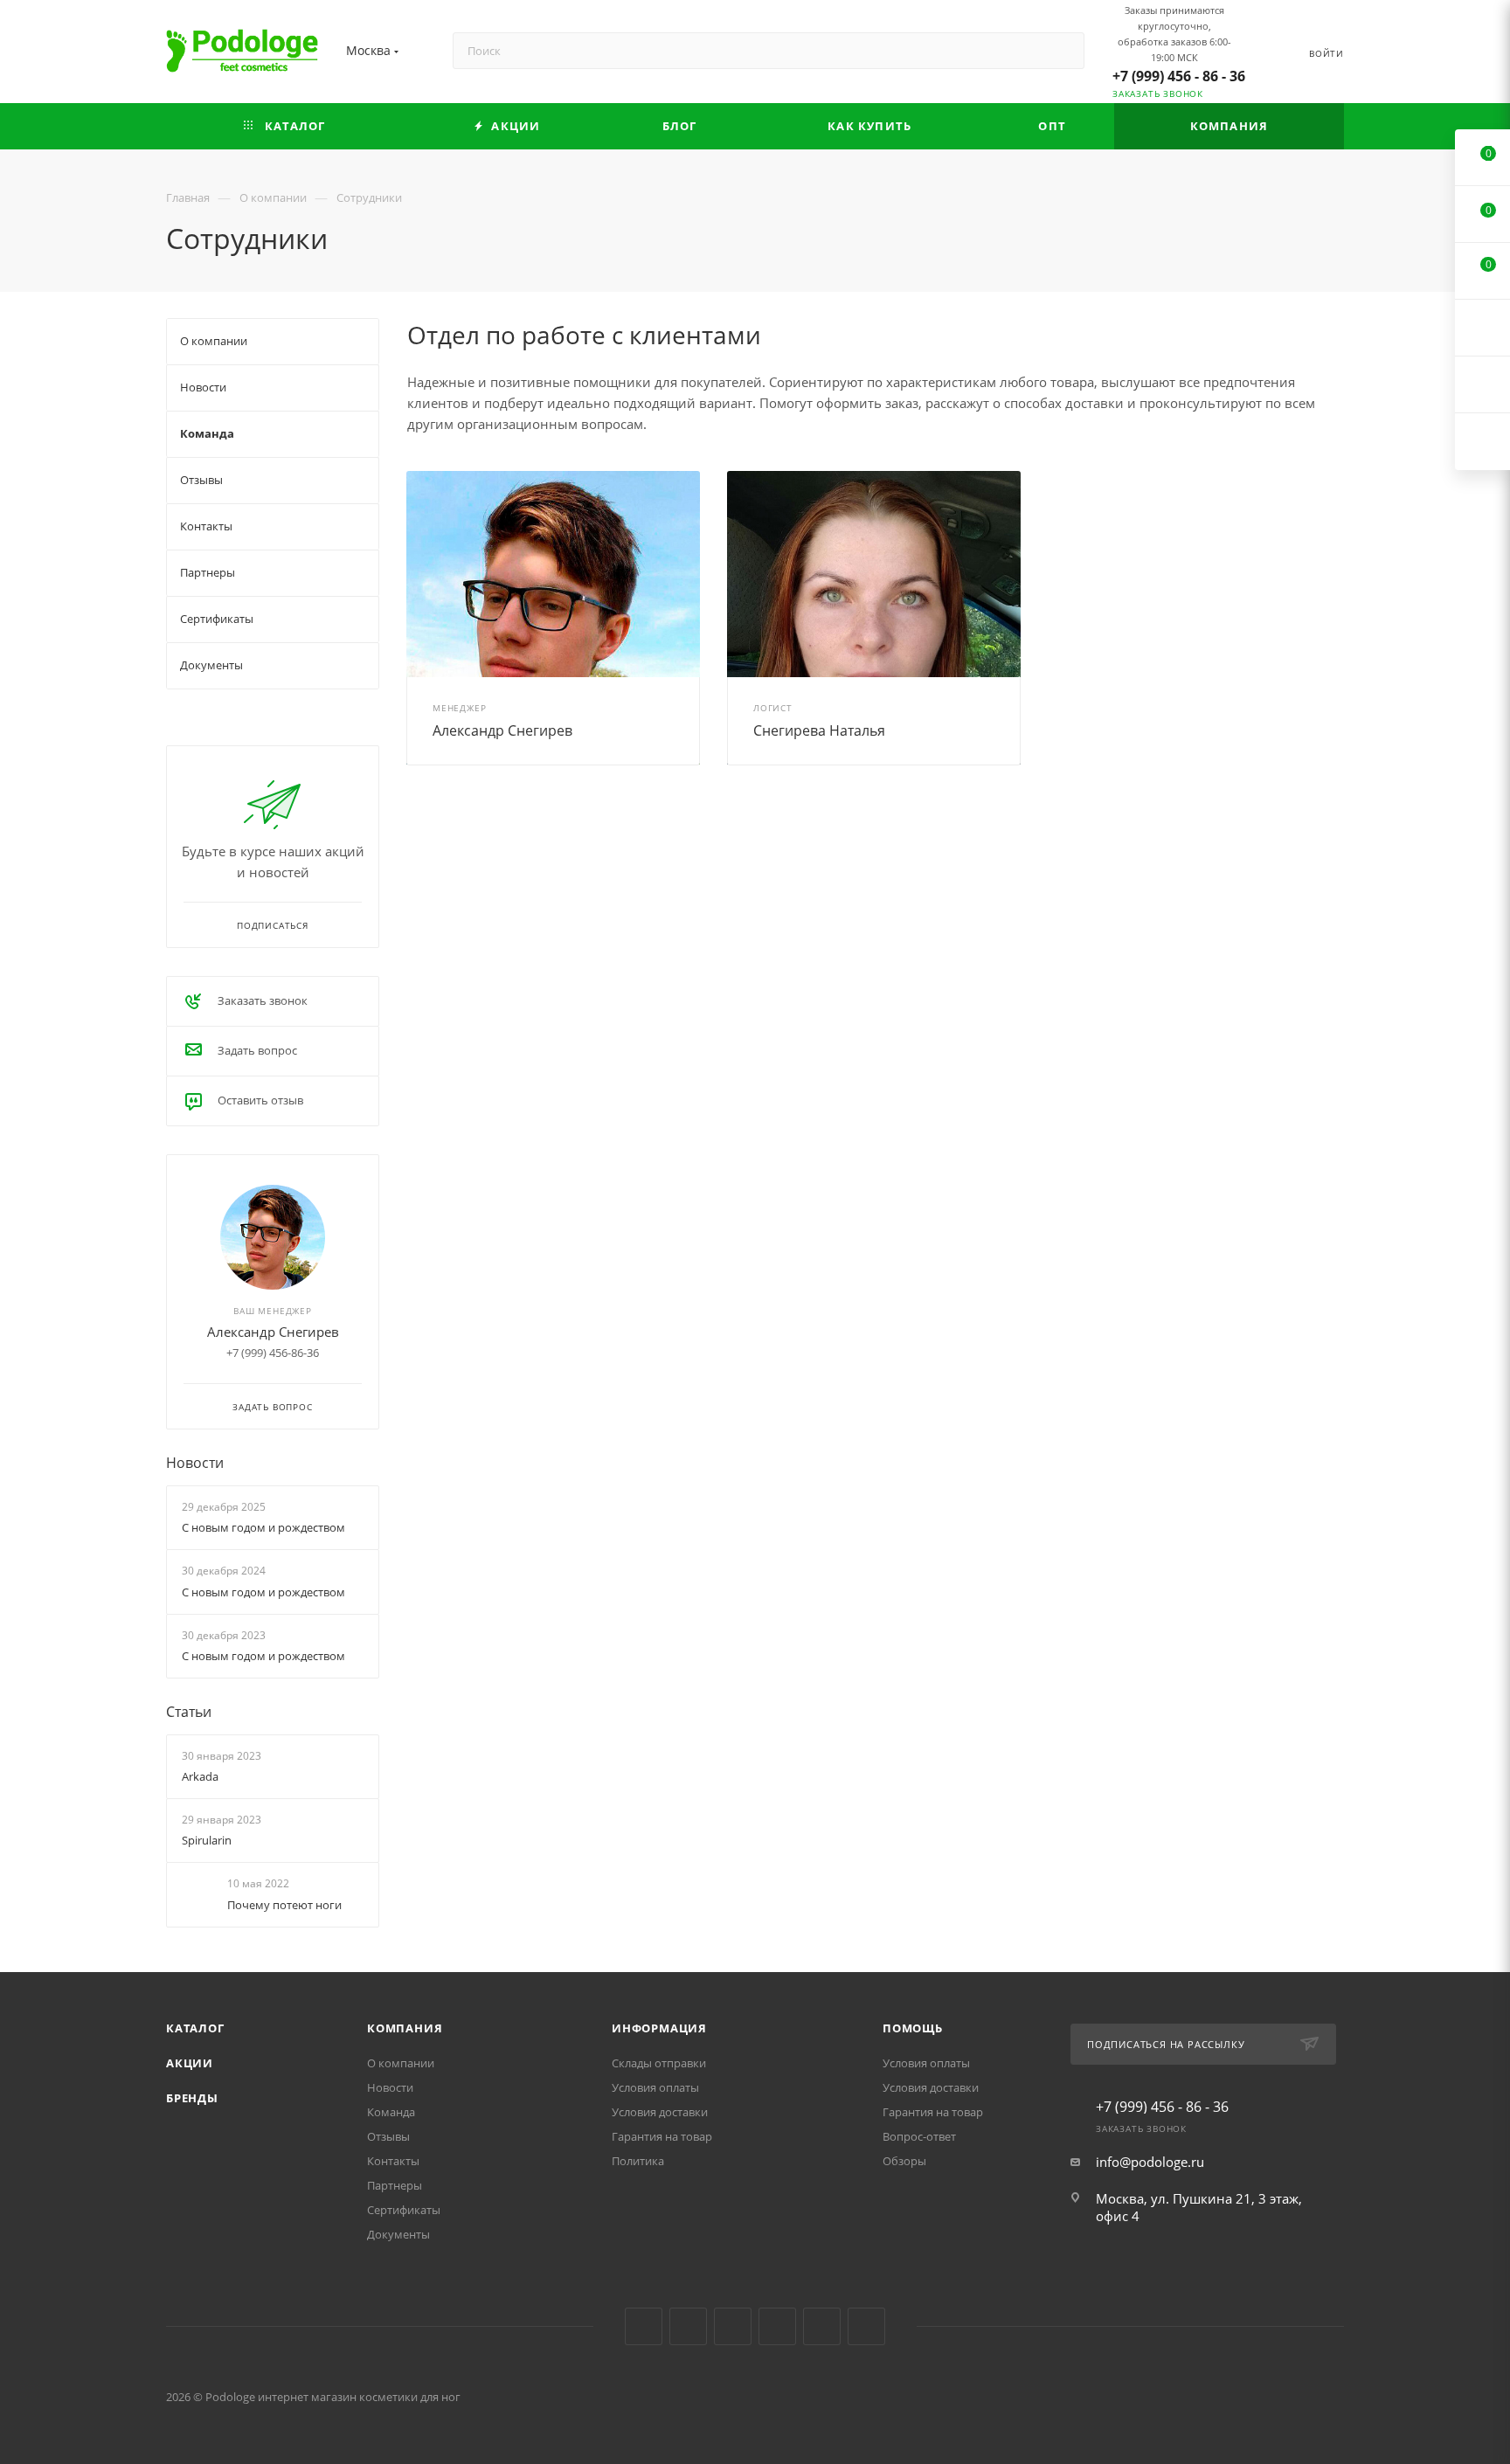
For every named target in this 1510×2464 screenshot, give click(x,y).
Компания (405, 2028)
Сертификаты (404, 2210)
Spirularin (207, 1840)
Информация (659, 2028)
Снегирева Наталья (819, 730)
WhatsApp (866, 2326)
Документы (398, 2234)
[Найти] (1063, 51)
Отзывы (388, 2136)
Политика (638, 2161)
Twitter (733, 2326)
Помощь (913, 2028)
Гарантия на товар (662, 2136)
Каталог (195, 2028)
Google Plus (822, 2326)
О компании (401, 2063)
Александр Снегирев (502, 730)
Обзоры (904, 2161)
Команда (391, 2112)
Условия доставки (660, 2112)
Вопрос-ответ (919, 2136)
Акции (190, 2063)
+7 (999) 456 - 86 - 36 (1179, 76)
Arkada (200, 1776)
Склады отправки (659, 2063)
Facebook (688, 2326)
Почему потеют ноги (284, 1905)
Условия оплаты (655, 2087)
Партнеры (395, 2185)
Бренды (192, 2098)
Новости (195, 1463)
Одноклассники (777, 2326)
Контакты (393, 2161)
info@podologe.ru (1150, 2162)
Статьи (189, 1712)
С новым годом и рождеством (263, 1527)
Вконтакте (644, 2326)
